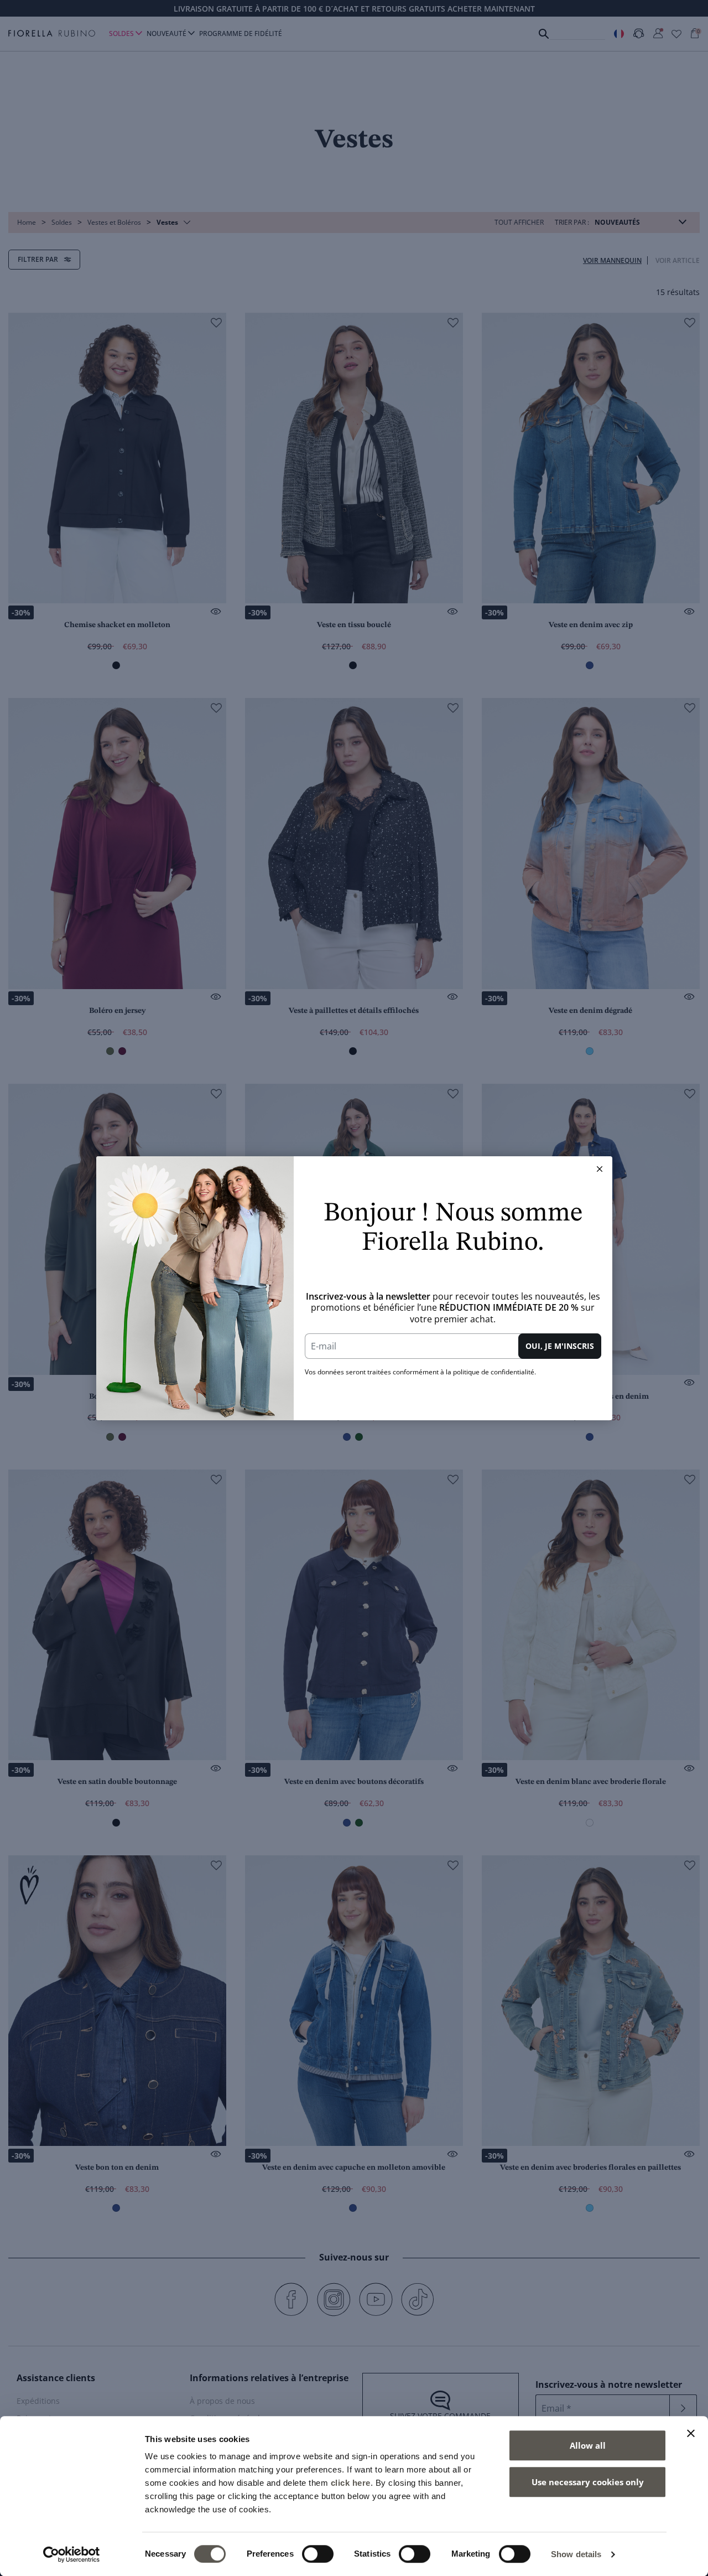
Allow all (588, 2445)
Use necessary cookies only (588, 2482)
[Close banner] (691, 2433)
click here (351, 2483)
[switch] (318, 2554)
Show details (576, 2554)
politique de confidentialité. (494, 1372)
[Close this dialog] (600, 1169)
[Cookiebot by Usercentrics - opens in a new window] (72, 2554)
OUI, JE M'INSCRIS (560, 1346)
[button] (600, 1169)
